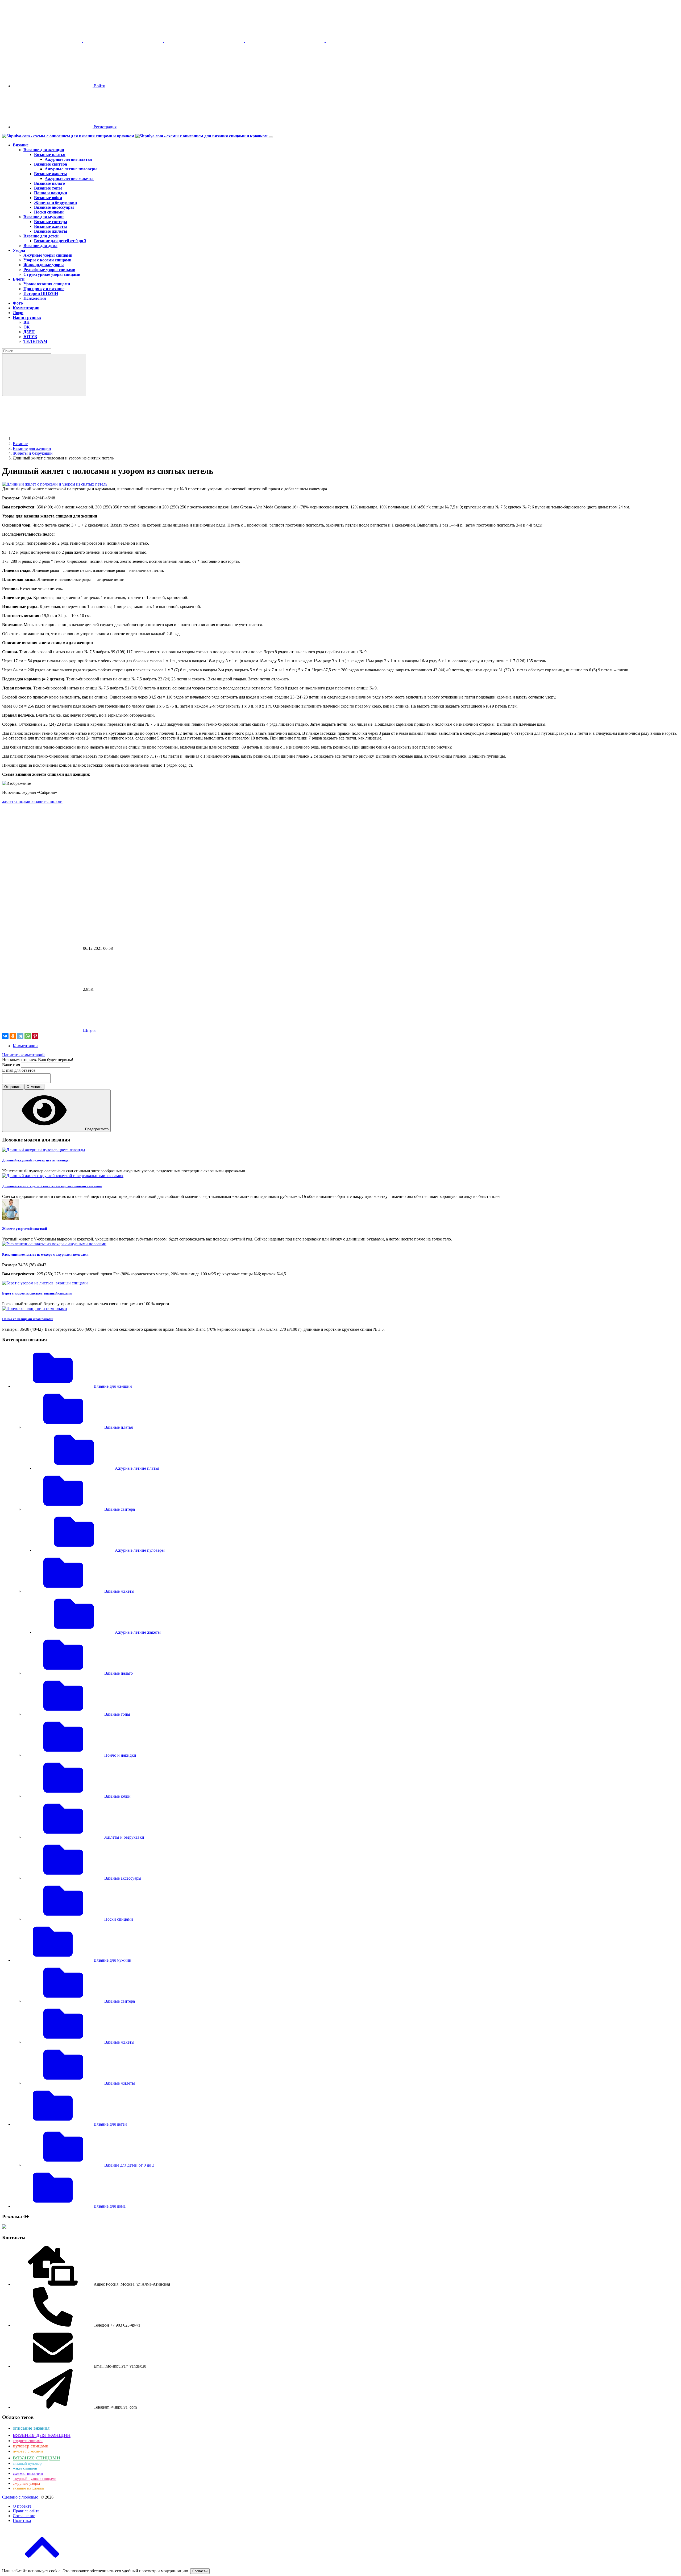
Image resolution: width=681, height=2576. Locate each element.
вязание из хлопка (28, 2488)
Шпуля (89, 1030)
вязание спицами (47, 801)
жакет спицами (25, 2468)
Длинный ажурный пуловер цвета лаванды (36, 1160)
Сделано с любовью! (21, 2497)
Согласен (200, 2571)
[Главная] (53, 439)
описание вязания (31, 2428)
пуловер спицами (31, 2446)
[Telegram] (20, 1036)
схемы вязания (28, 2473)
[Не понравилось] (42, 907)
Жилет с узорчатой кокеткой (24, 1229)
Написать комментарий (23, 1055)
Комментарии (25, 1046)
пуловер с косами (28, 2451)
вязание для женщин (42, 2435)
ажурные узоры (26, 2483)
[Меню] (271, 137)
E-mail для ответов (19, 1070)
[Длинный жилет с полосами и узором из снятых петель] (55, 484)
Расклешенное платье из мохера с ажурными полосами (45, 1254)
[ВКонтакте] (5, 1036)
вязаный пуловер (27, 2463)
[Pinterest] (35, 1036)
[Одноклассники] (13, 1036)
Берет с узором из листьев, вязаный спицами (37, 1293)
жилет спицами (17, 801)
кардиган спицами (28, 2441)
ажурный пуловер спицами (35, 2479)
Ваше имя (12, 1065)
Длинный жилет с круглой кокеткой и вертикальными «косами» (52, 1186)
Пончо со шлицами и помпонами (28, 1319)
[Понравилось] (42, 862)
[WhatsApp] (28, 1036)
